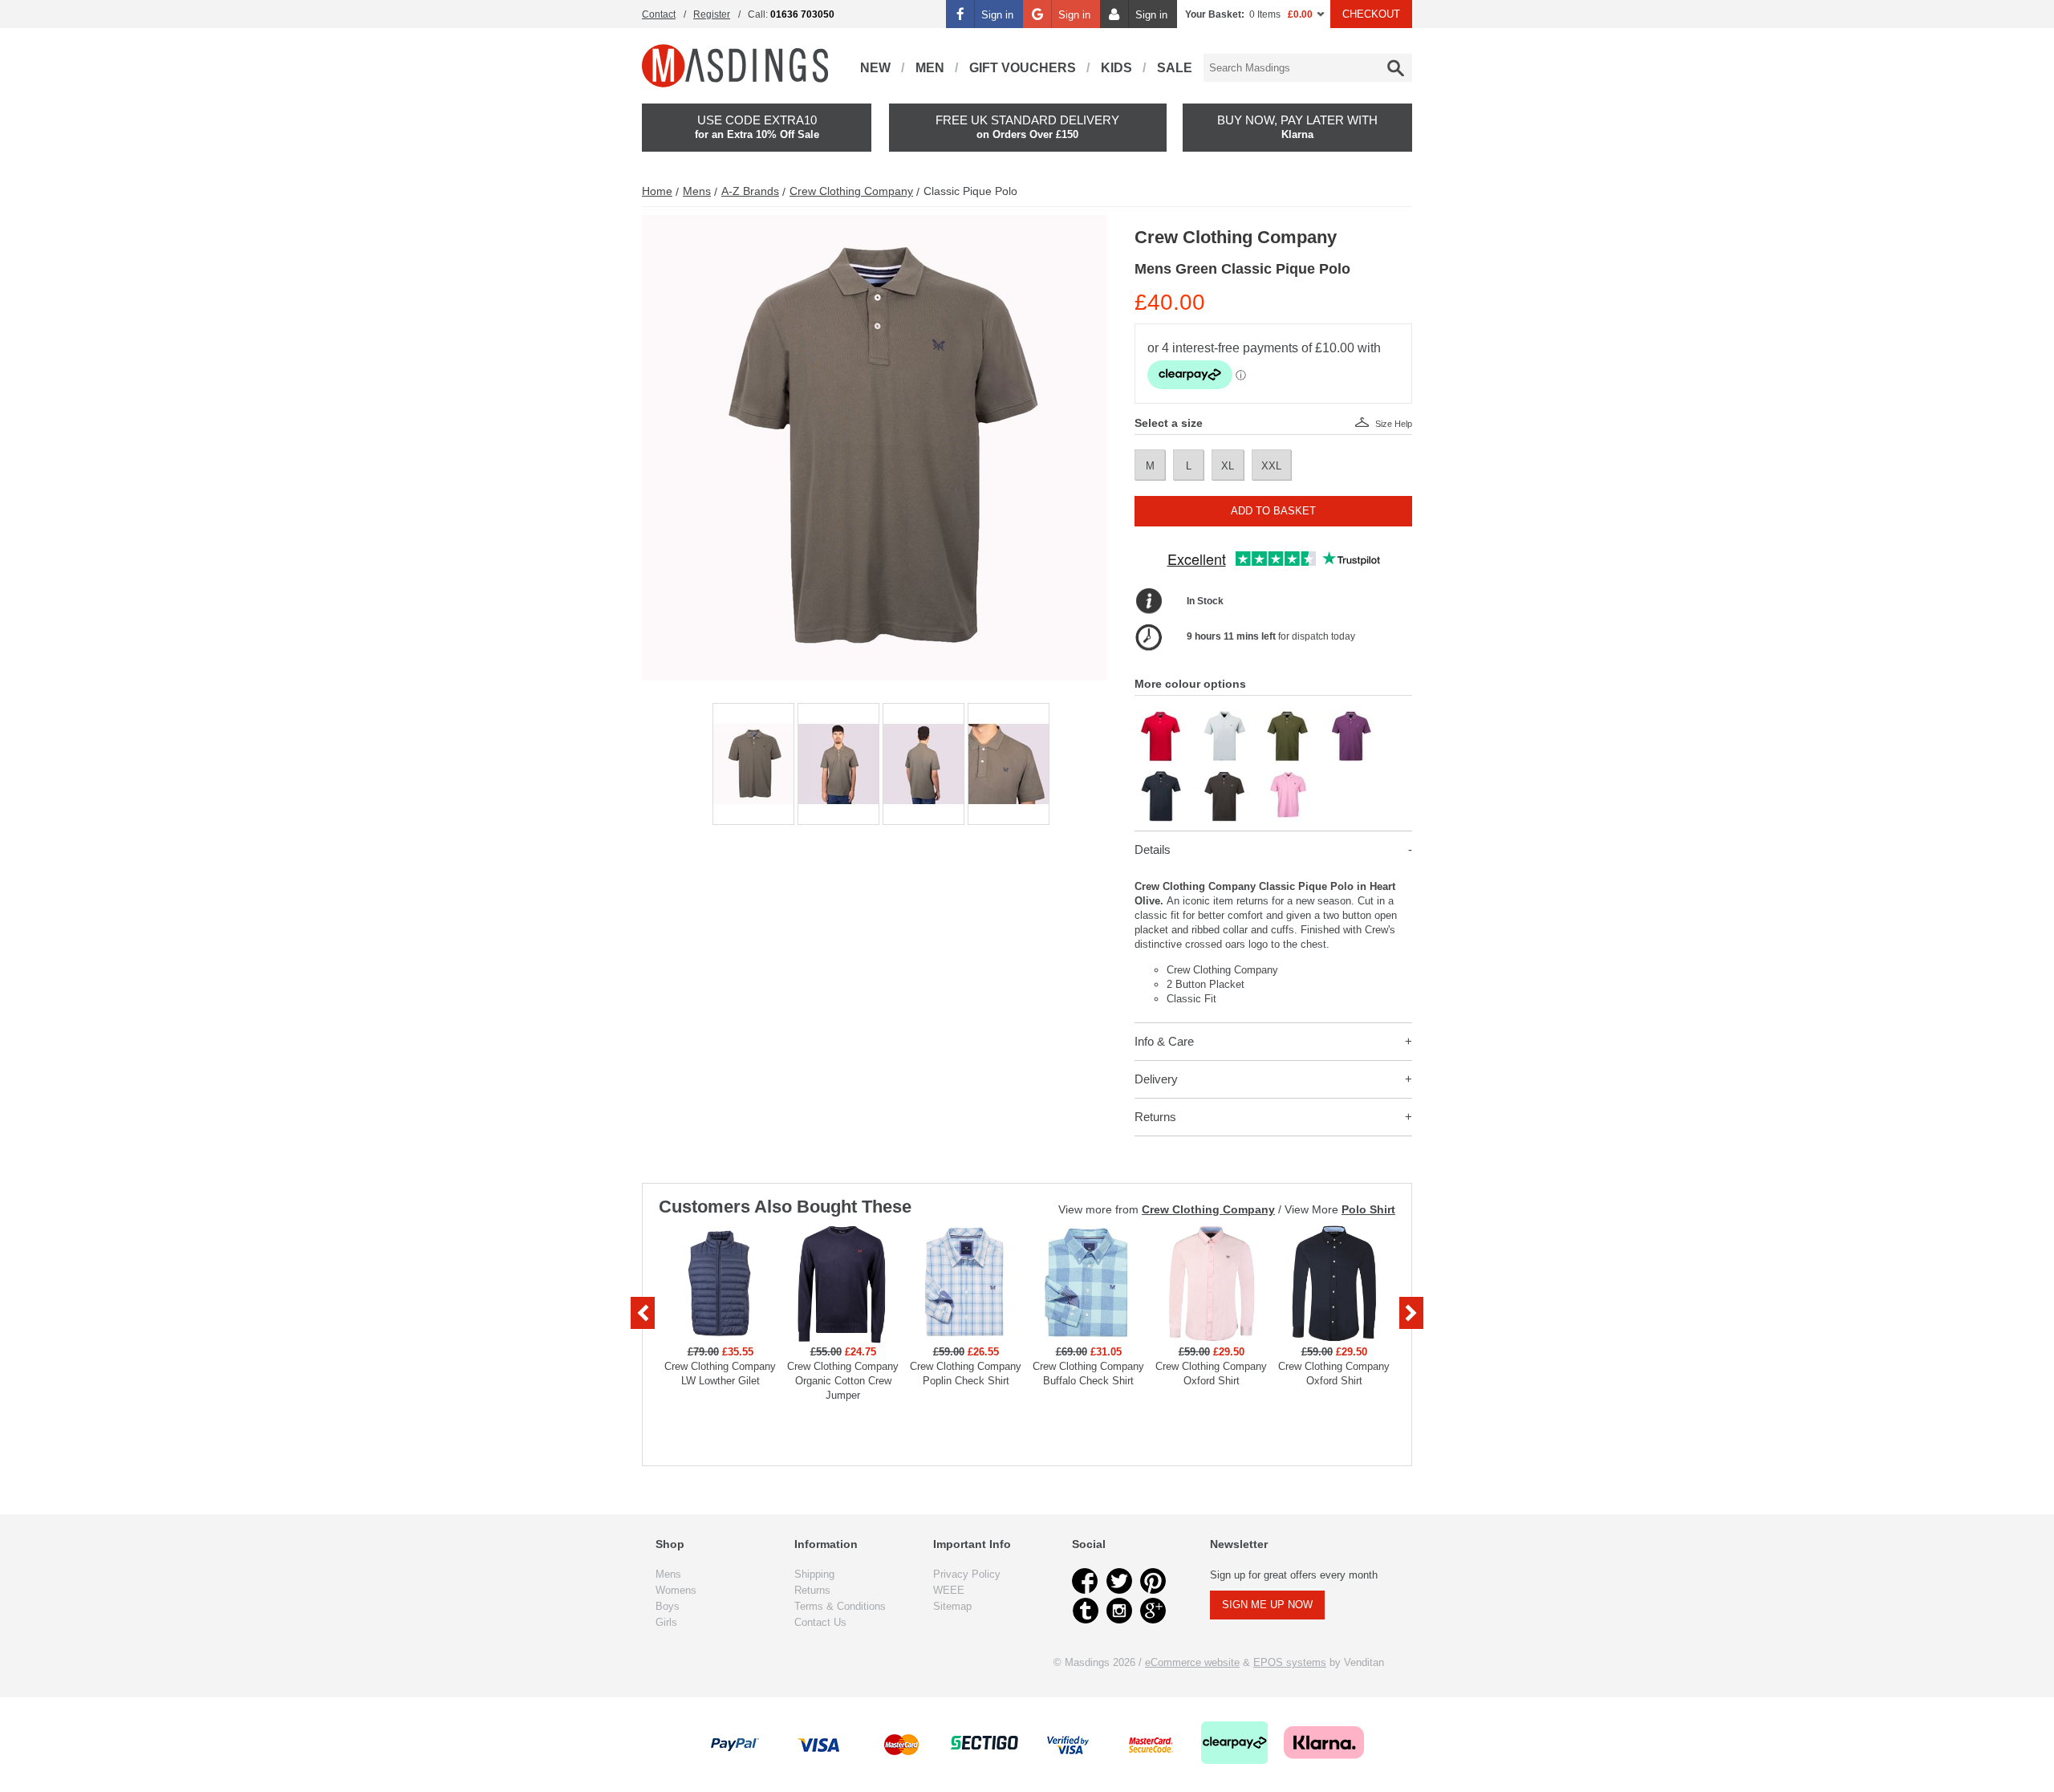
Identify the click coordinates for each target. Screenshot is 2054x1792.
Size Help (1394, 424)
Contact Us (820, 1622)
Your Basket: (1215, 14)
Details (1153, 849)
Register (712, 14)
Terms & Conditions (840, 1606)
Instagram (1119, 1611)
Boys (668, 1606)
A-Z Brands (750, 191)
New (875, 68)
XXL (1271, 466)
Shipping (814, 1574)
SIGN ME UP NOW (1267, 1605)
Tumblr (1086, 1611)
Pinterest (1153, 1581)
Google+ (1153, 1611)
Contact (659, 14)
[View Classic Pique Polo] (1161, 717)
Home (657, 191)
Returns (1155, 1117)
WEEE (949, 1590)
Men (930, 68)
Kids (1116, 68)
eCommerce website (1192, 1662)
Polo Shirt (1368, 1209)
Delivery (1156, 1079)
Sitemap (952, 1606)
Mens (697, 191)
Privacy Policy (967, 1574)
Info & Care (1164, 1041)
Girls (666, 1622)
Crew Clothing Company (851, 191)
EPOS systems (1290, 1662)
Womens (676, 1590)
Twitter (1119, 1581)
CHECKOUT (1371, 14)
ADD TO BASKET (1273, 511)
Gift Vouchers (1023, 68)
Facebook (1086, 1581)
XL (1228, 466)
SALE (1175, 68)
